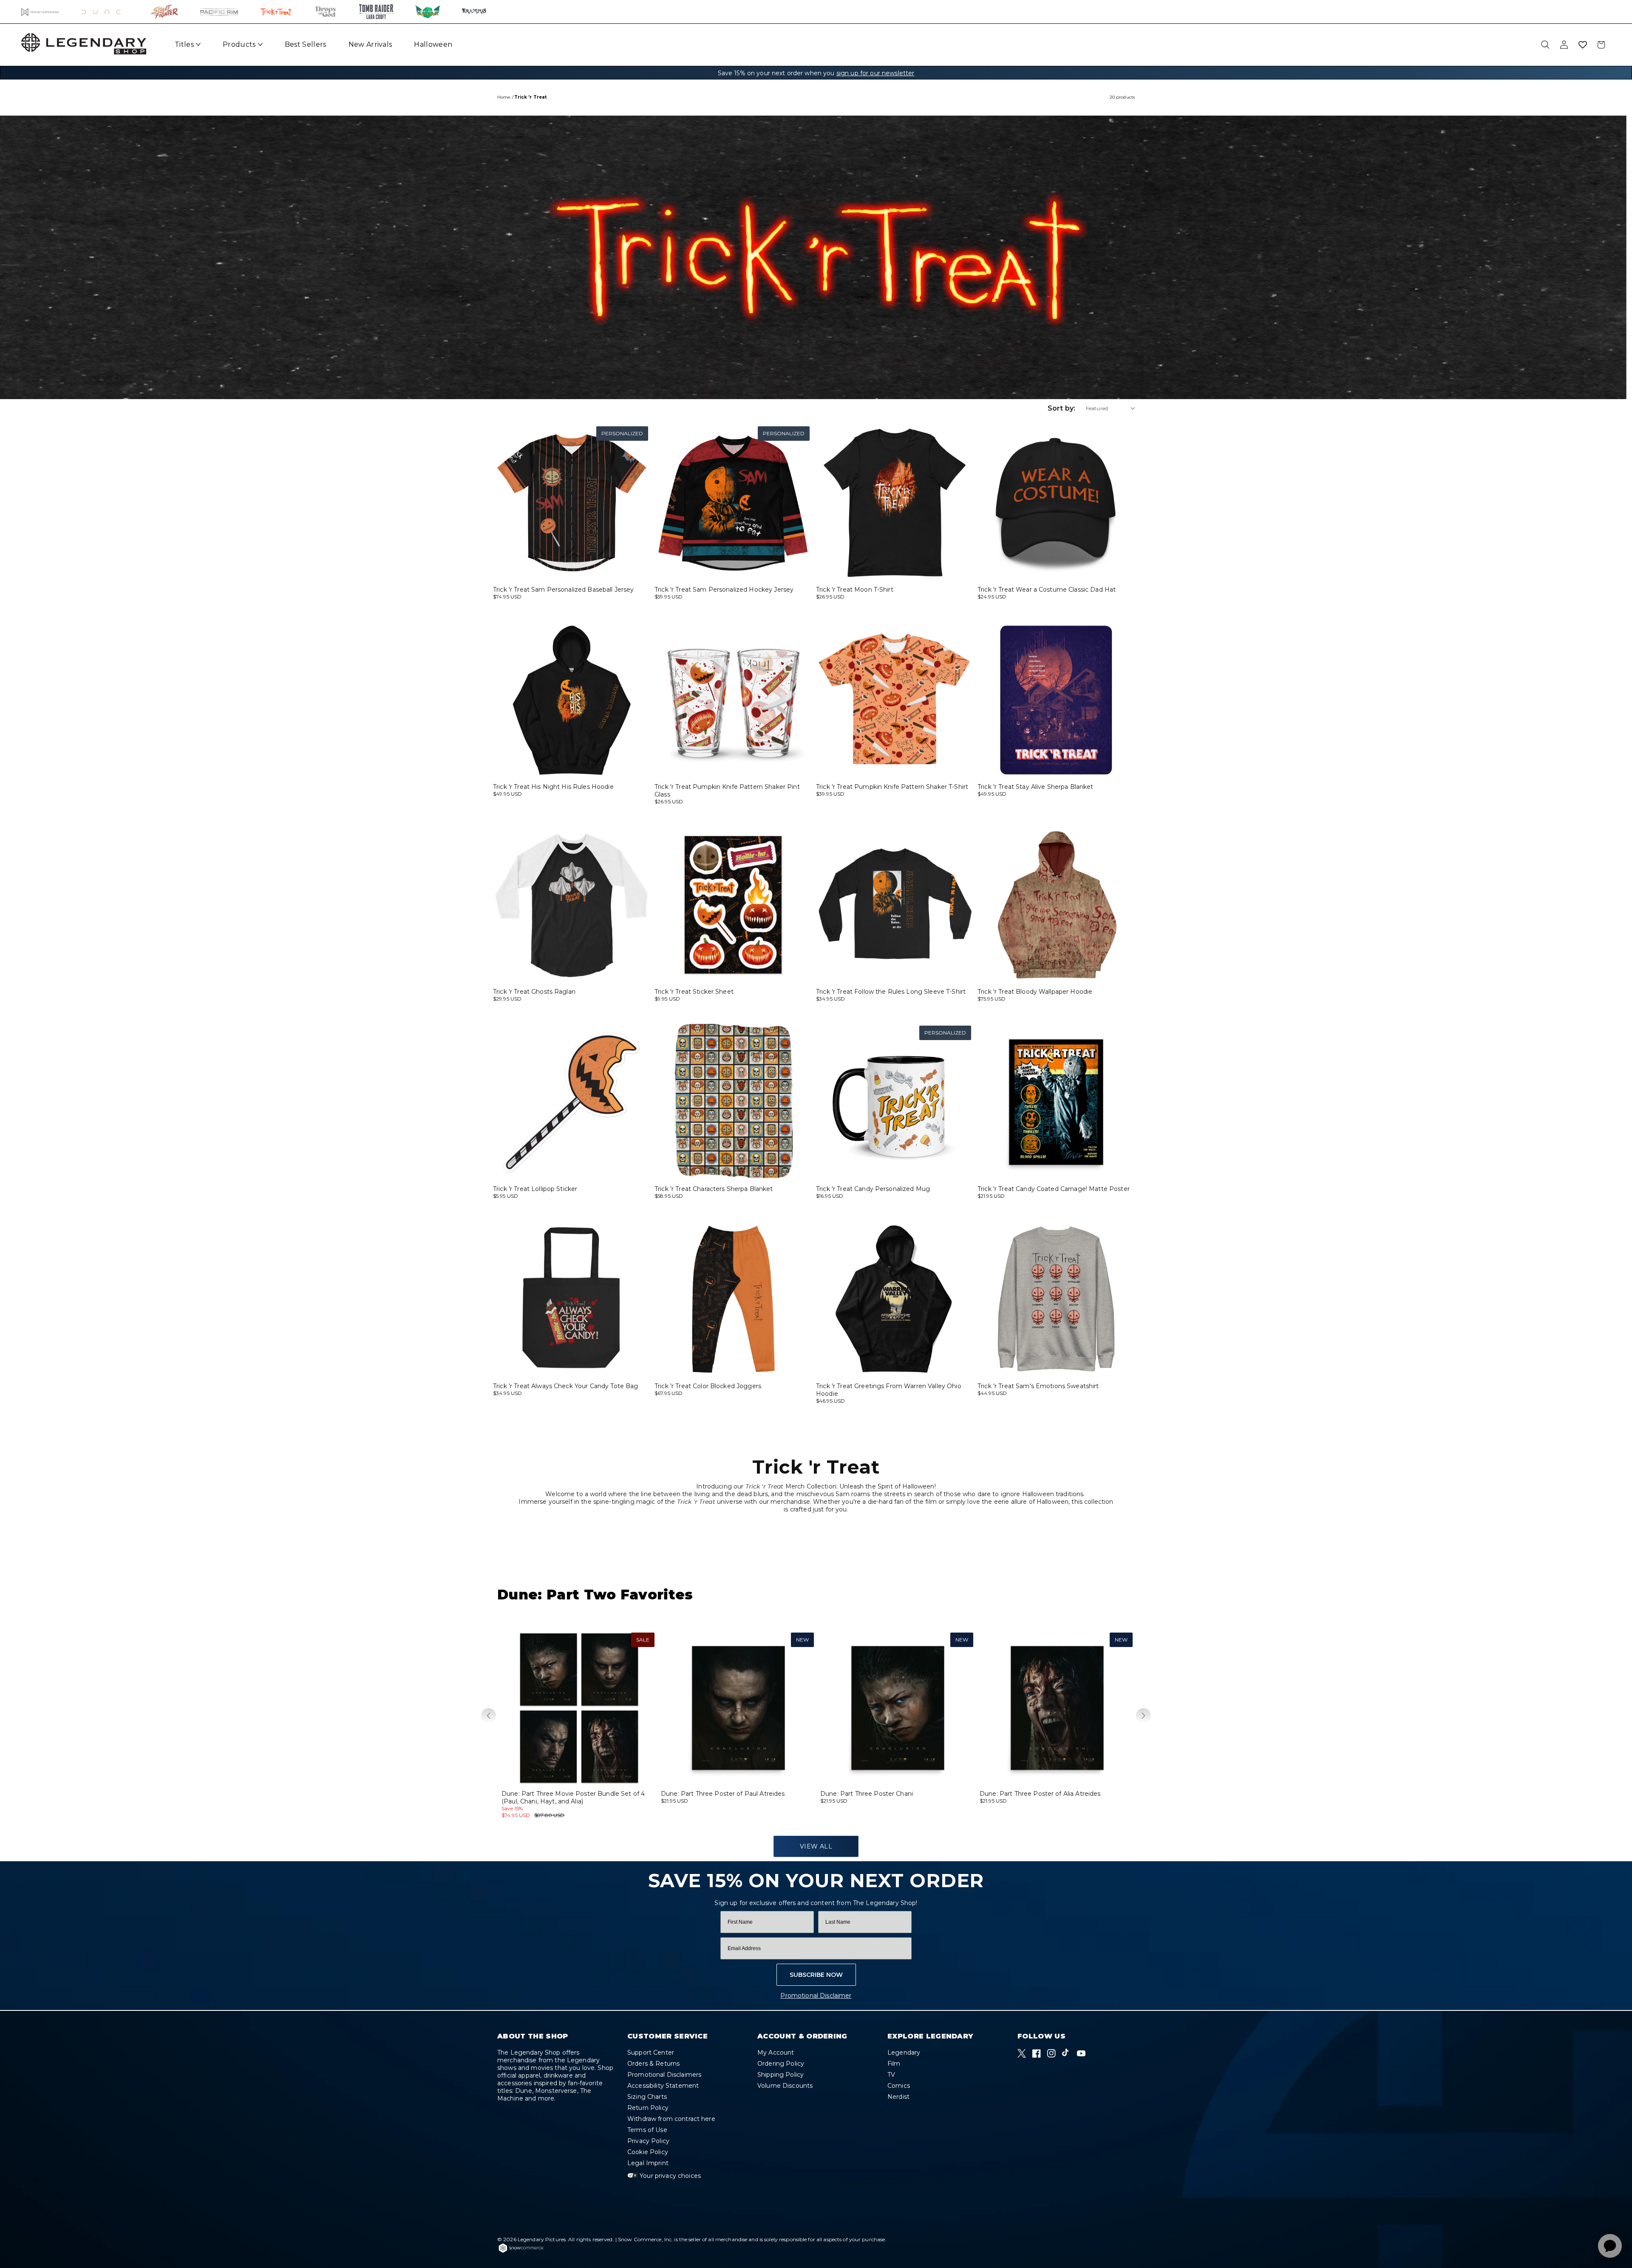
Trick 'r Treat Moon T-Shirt (855, 590)
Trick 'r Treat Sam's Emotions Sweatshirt (1038, 1386)
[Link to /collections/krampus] (474, 12)
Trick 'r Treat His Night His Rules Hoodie (553, 787)
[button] (489, 1716)
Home (504, 97)
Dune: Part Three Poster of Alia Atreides (1040, 1794)
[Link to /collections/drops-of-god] (326, 12)
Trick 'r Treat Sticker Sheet (694, 992)
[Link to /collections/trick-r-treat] (276, 12)
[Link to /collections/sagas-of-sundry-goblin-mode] (428, 12)
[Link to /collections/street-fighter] (164, 12)
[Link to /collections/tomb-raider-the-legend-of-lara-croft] (376, 12)
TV (891, 2075)
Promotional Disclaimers (664, 2075)
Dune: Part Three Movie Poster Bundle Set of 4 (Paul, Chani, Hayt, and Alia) (573, 1797)
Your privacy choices (669, 2176)
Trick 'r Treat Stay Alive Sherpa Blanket (1036, 787)
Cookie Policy (648, 2152)
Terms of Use (647, 2130)
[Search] (1545, 45)
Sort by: (1061, 408)
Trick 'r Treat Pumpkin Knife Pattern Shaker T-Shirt (892, 787)
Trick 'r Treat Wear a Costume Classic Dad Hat (1047, 590)
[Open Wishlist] (1583, 45)
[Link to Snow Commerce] (521, 2251)
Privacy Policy (648, 2141)
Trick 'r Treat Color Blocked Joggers (708, 1386)
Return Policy (648, 2108)
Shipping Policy (781, 2075)
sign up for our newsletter (875, 73)
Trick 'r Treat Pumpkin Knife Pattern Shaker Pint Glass (727, 791)
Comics (899, 2086)
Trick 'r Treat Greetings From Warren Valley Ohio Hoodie (889, 1390)
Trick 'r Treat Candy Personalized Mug (873, 1189)
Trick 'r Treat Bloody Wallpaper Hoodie (1035, 992)
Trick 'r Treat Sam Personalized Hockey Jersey (724, 590)
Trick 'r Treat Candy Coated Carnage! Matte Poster (1054, 1189)
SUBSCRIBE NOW (816, 1975)
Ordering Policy (781, 2064)
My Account (776, 2053)
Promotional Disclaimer (816, 1996)
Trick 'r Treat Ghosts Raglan (534, 992)
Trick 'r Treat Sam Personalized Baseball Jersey (564, 590)
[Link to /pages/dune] (105, 12)
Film (894, 2064)
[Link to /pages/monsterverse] (41, 12)
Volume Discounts (785, 2086)
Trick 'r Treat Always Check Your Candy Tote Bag (566, 1386)
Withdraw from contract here (671, 2119)
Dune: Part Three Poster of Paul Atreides (723, 1794)
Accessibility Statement (663, 2086)
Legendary (904, 2053)
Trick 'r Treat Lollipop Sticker (535, 1189)
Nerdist (898, 2097)
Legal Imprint (648, 2163)
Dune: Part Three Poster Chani (867, 1794)
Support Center (651, 2053)
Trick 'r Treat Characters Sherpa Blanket (714, 1189)
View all (816, 1846)
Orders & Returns (653, 2064)
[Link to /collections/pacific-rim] (219, 12)
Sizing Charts (647, 2097)
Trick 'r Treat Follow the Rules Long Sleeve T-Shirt (891, 992)
